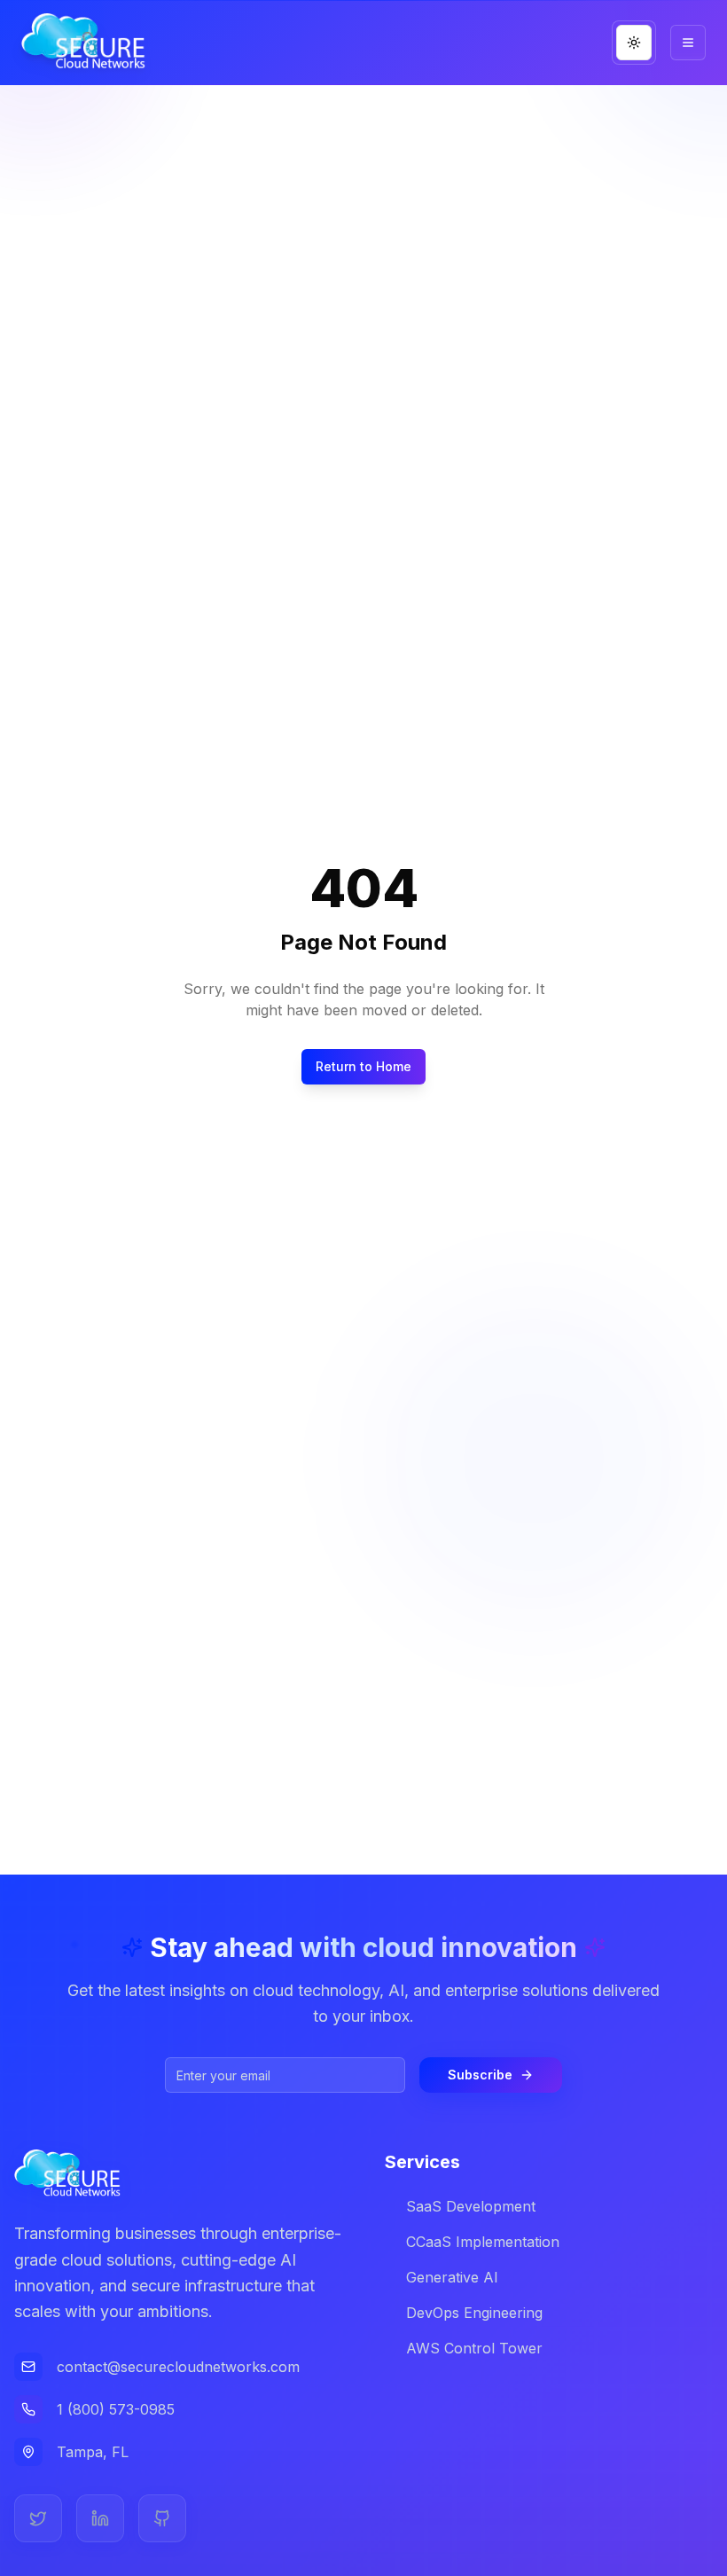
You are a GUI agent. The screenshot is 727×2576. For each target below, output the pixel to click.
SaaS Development (471, 2206)
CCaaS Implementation (483, 2242)
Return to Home (363, 1066)
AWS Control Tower (474, 2348)
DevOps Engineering (474, 2313)
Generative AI (452, 2277)
